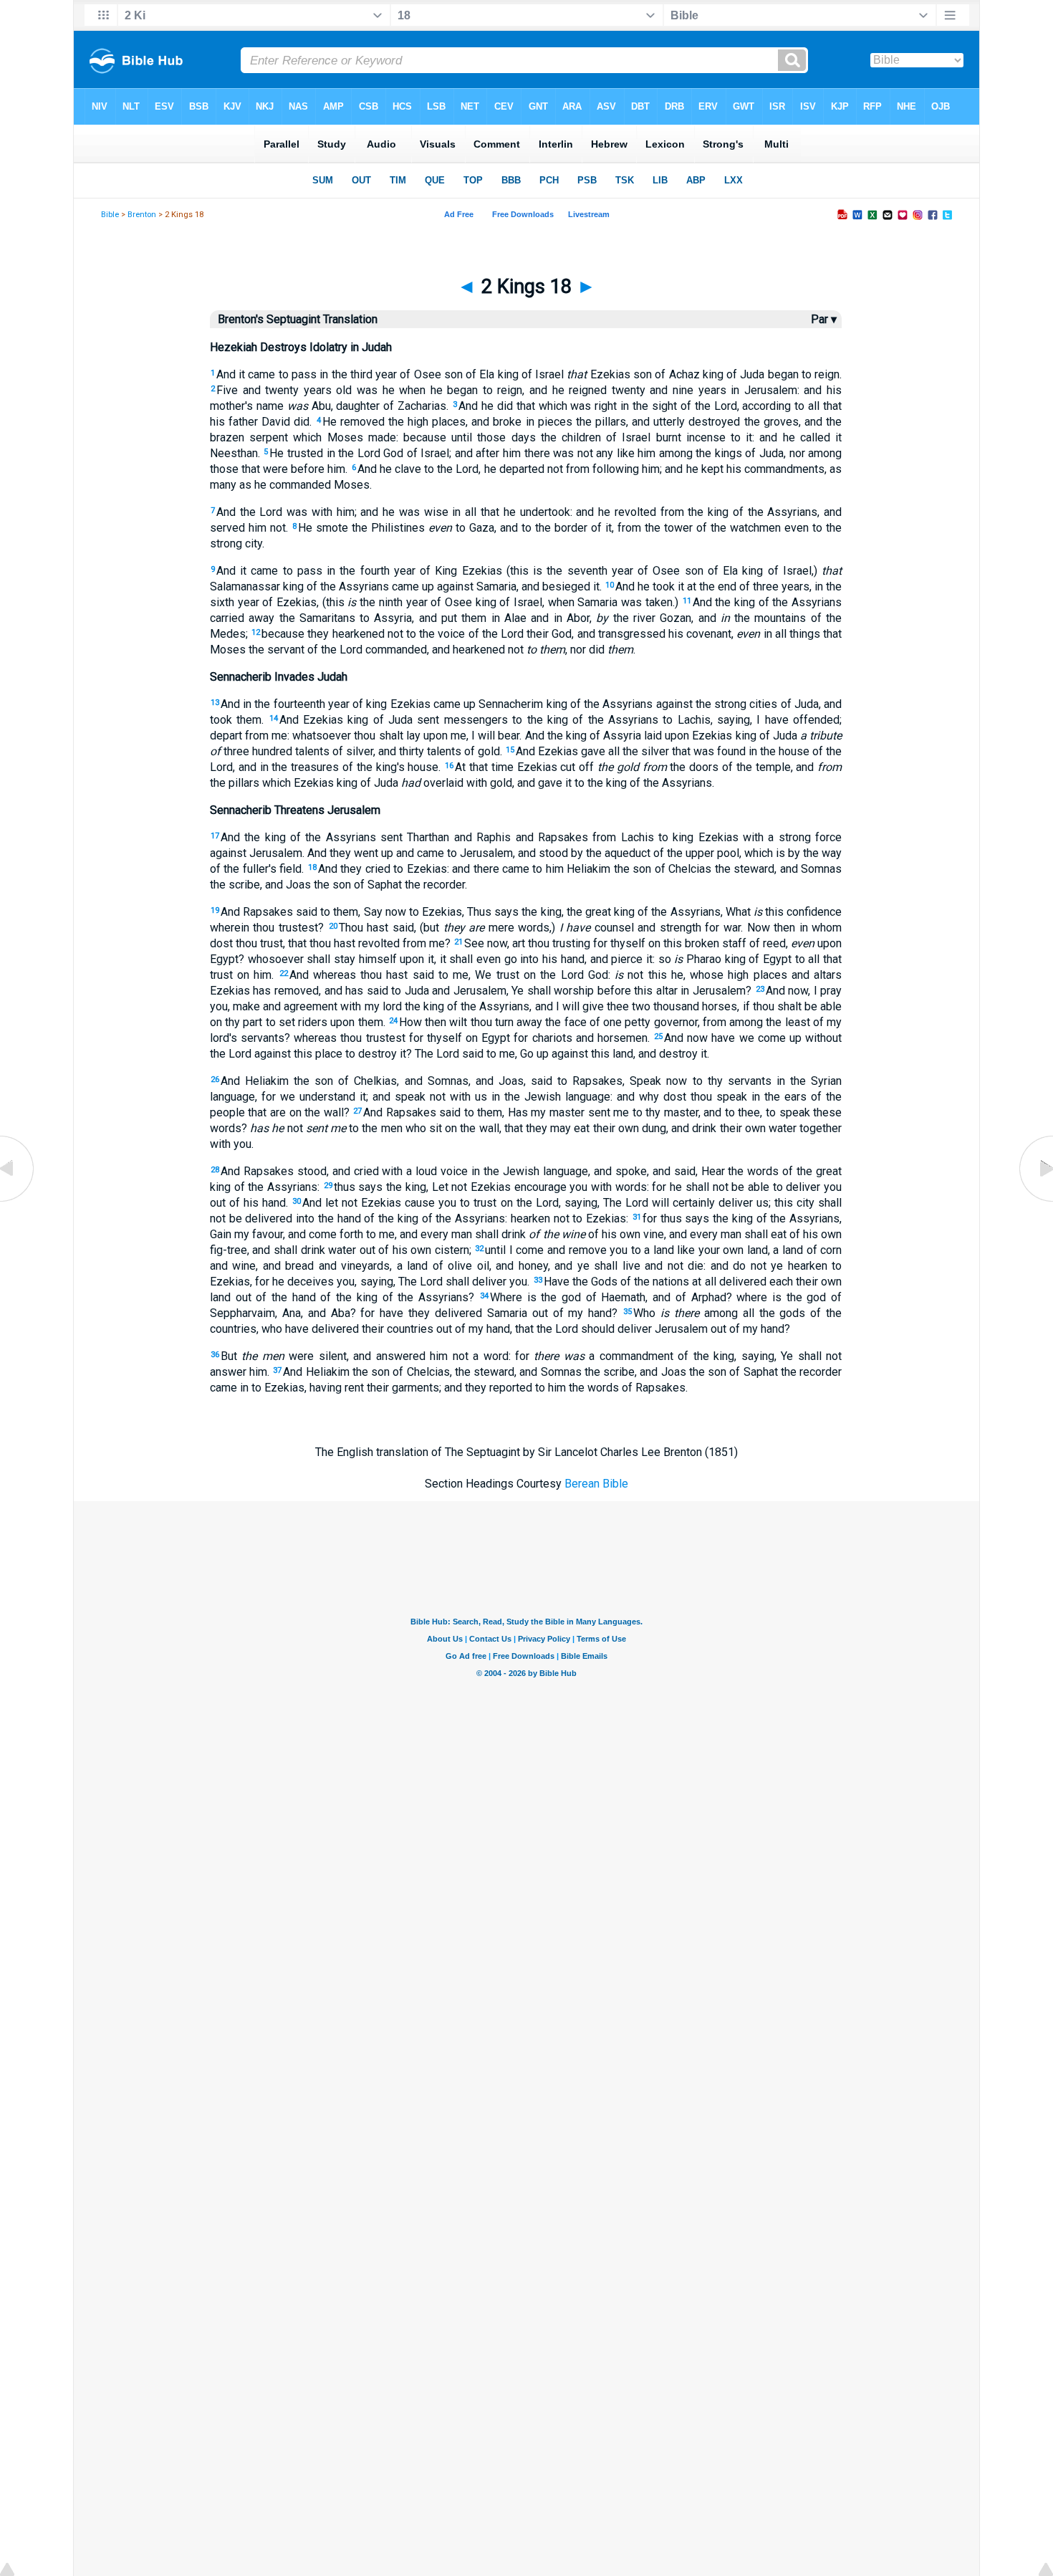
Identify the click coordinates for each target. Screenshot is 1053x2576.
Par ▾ (824, 319)
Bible (110, 215)
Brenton (142, 215)
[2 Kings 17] (18, 1201)
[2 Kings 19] (1035, 1201)
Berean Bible (596, 1484)
